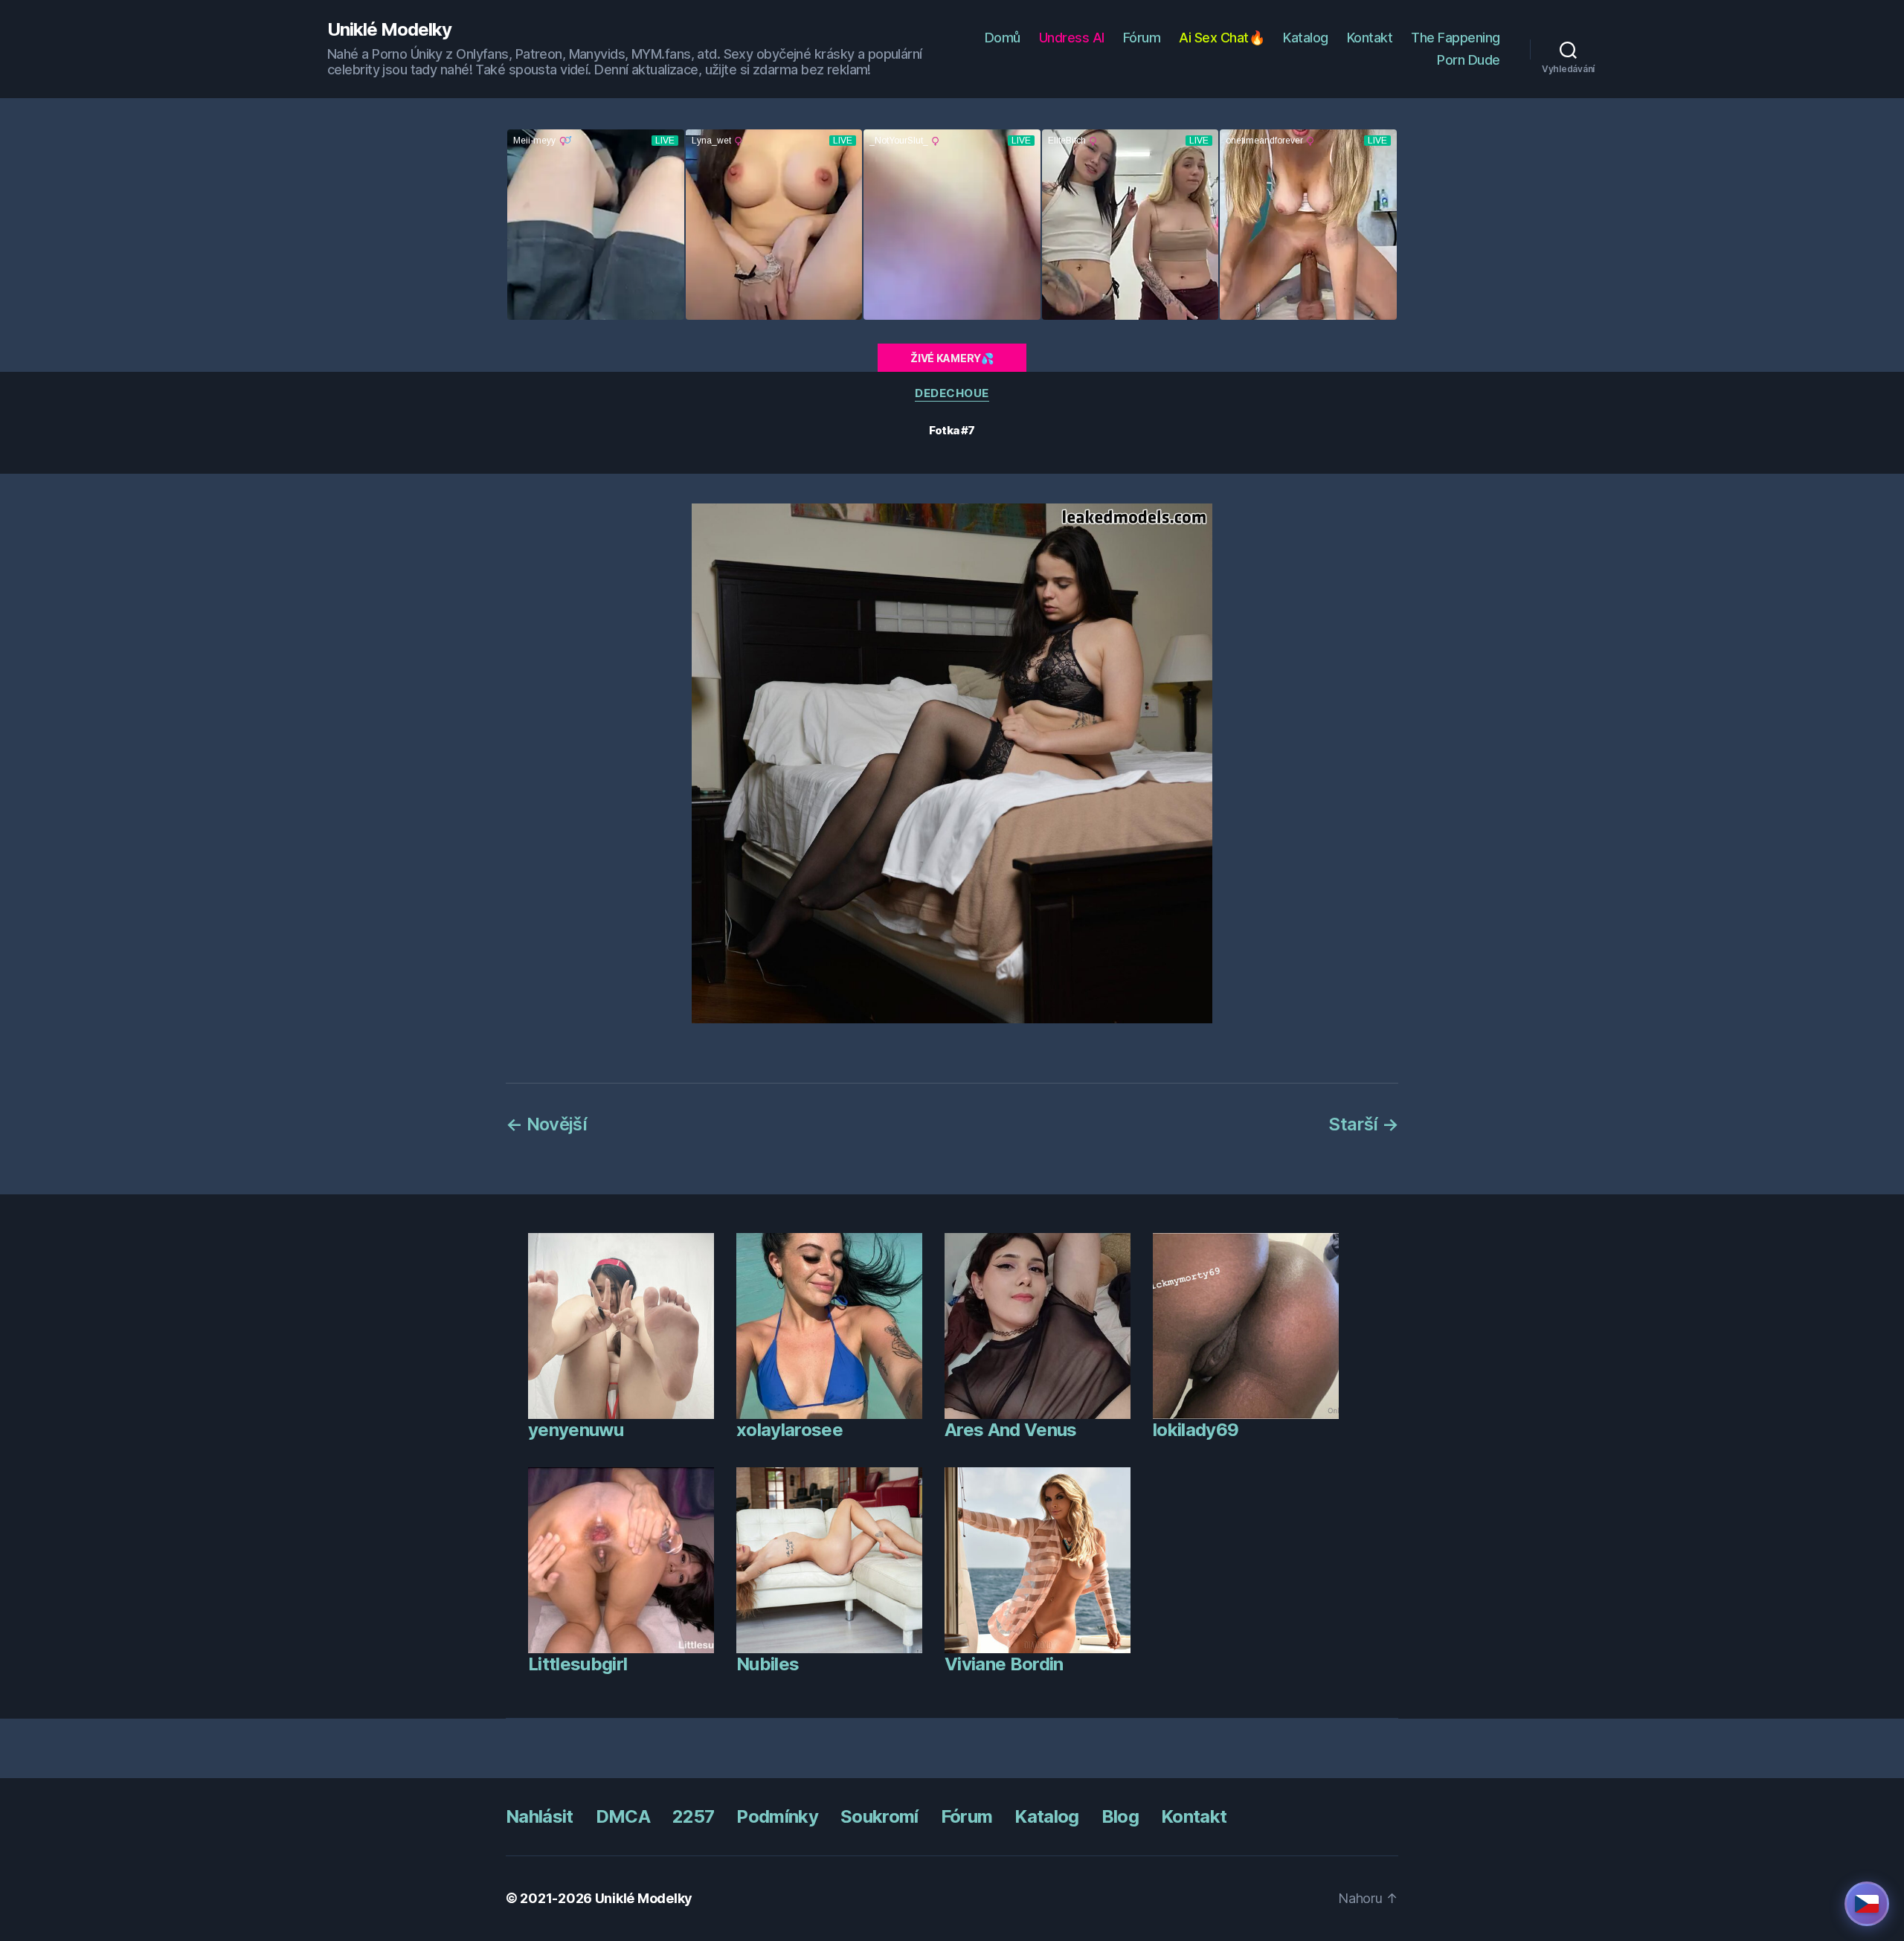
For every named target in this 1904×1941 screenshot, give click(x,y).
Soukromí (879, 1816)
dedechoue (952, 393)
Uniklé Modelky (389, 30)
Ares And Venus (1011, 1430)
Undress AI (1072, 38)
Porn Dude (1469, 60)
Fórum (1142, 38)
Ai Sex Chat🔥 (1222, 38)
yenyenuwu (576, 1430)
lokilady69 (1196, 1430)
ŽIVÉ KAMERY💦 (952, 358)
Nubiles (768, 1664)
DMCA (623, 1816)
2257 (693, 1816)
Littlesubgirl (578, 1664)
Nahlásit (540, 1816)
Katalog (1306, 38)
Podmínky (777, 1816)
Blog (1120, 1816)
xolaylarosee (789, 1430)
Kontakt (1370, 38)
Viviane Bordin (1004, 1664)
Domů (1003, 38)
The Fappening (1456, 38)
